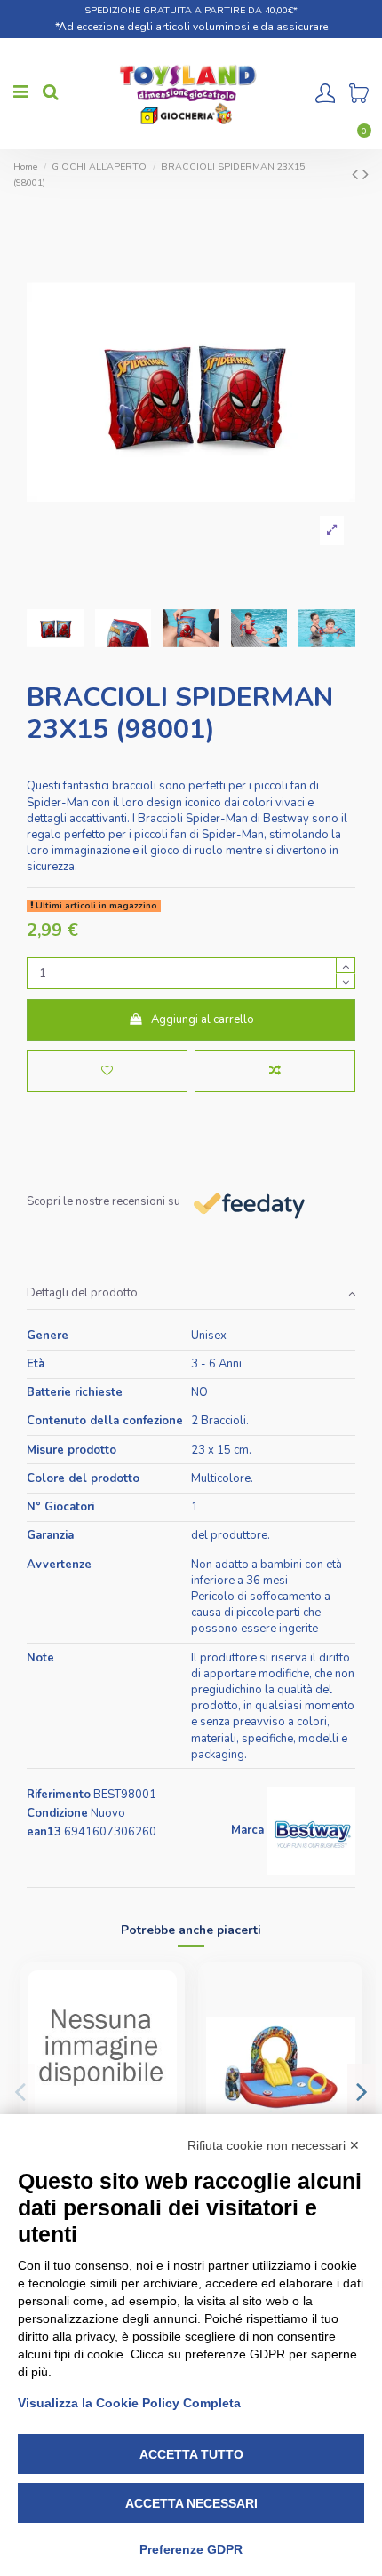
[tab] (191, 1294)
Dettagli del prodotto (82, 1293)
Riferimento (59, 1795)
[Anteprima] (164, 2056)
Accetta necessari (191, 2503)
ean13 (44, 1832)
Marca (247, 1830)
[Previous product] (357, 174)
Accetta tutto (191, 2454)
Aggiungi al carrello (203, 1019)
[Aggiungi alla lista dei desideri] (107, 1072)
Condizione (57, 1813)
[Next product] (366, 174)
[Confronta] (164, 2026)
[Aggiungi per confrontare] (275, 1072)
